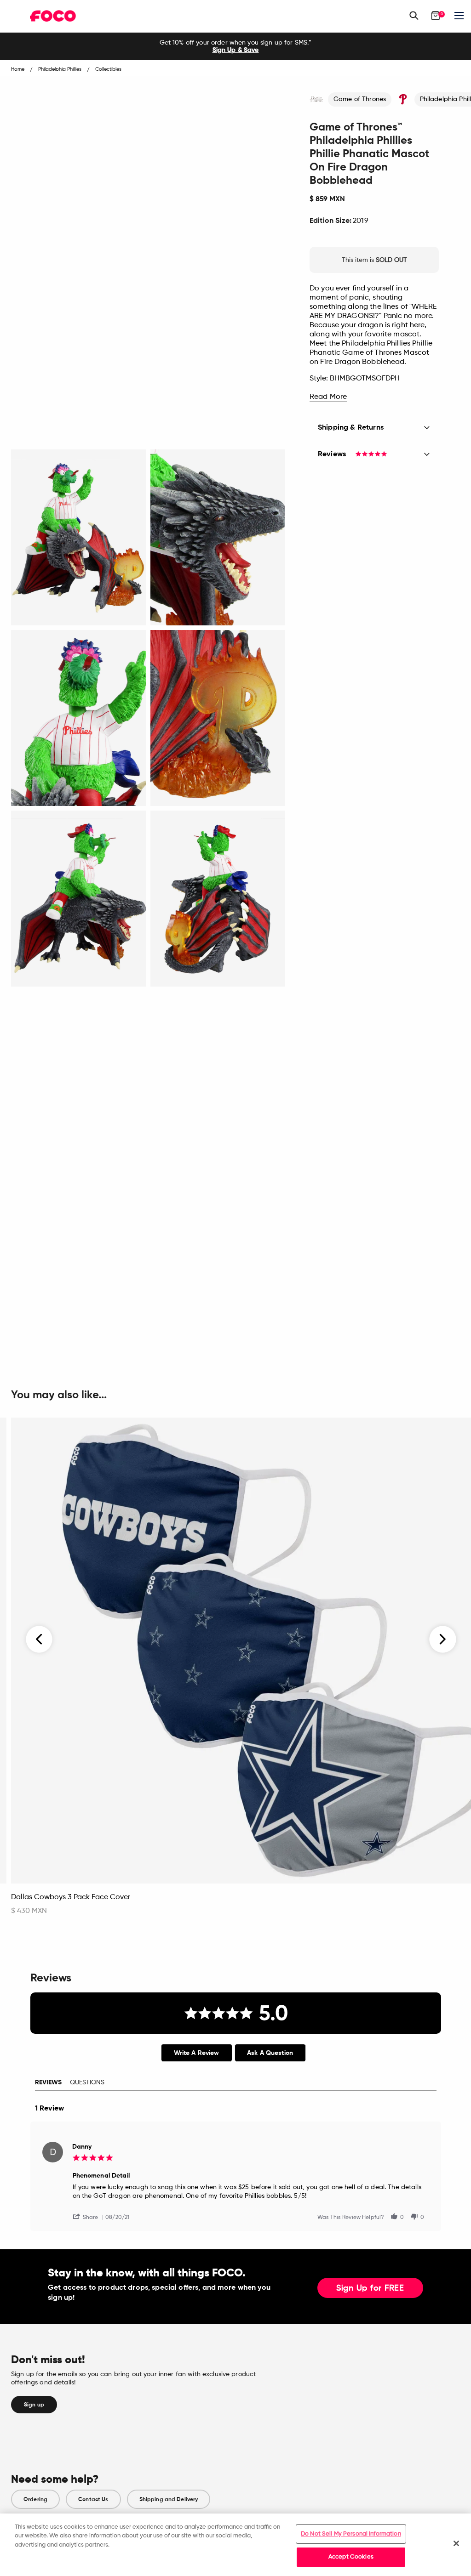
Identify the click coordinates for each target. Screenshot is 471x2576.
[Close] (456, 2543)
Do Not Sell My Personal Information (351, 2534)
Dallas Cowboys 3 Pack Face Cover (71, 1897)
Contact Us (93, 2499)
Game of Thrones (360, 99)
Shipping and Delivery (169, 2499)
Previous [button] (40, 1640)
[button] (89, 2216)
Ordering (35, 2499)
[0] (436, 16)
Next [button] (443, 1640)
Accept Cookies (351, 2557)
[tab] (197, 2053)
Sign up (34, 2405)
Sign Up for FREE (370, 2288)
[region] (235, 2545)
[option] (235, 46)
